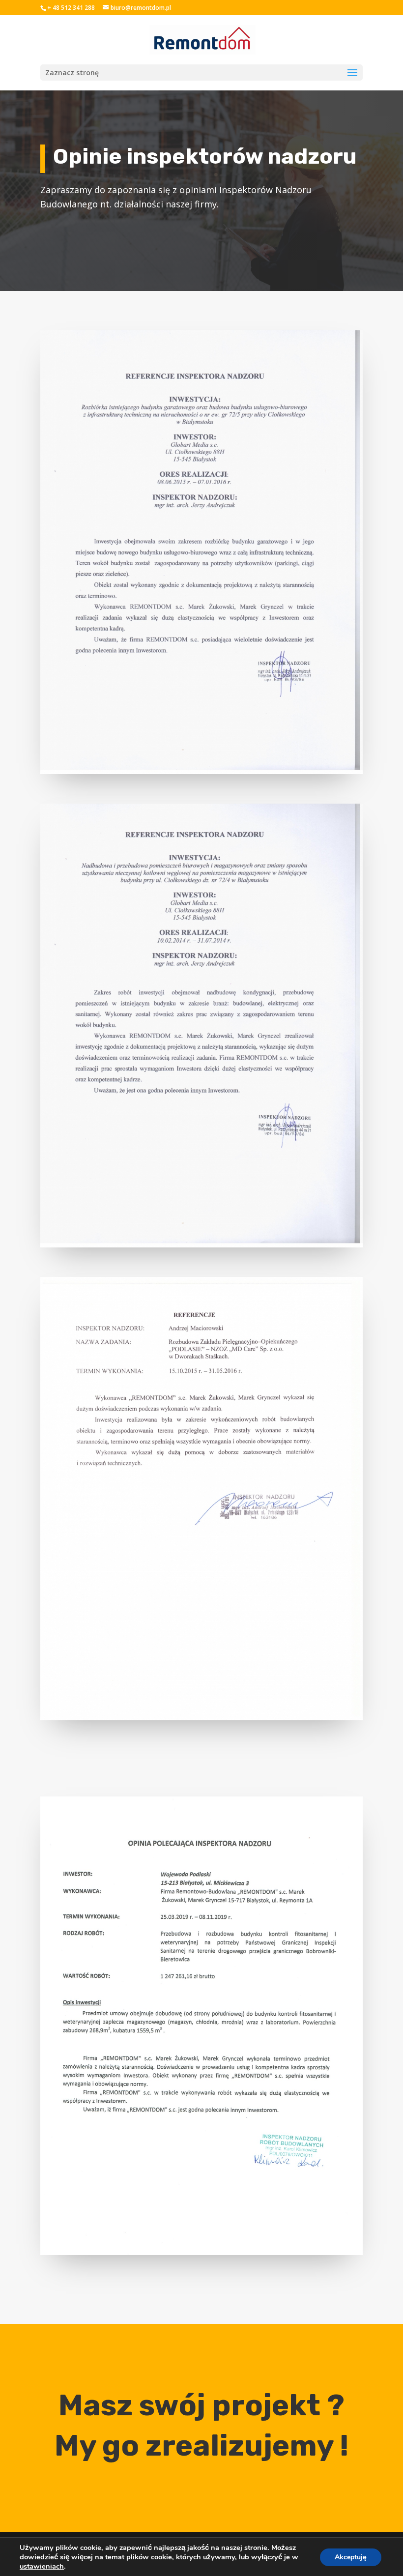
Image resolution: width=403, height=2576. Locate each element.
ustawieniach (42, 2566)
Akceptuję (351, 2557)
